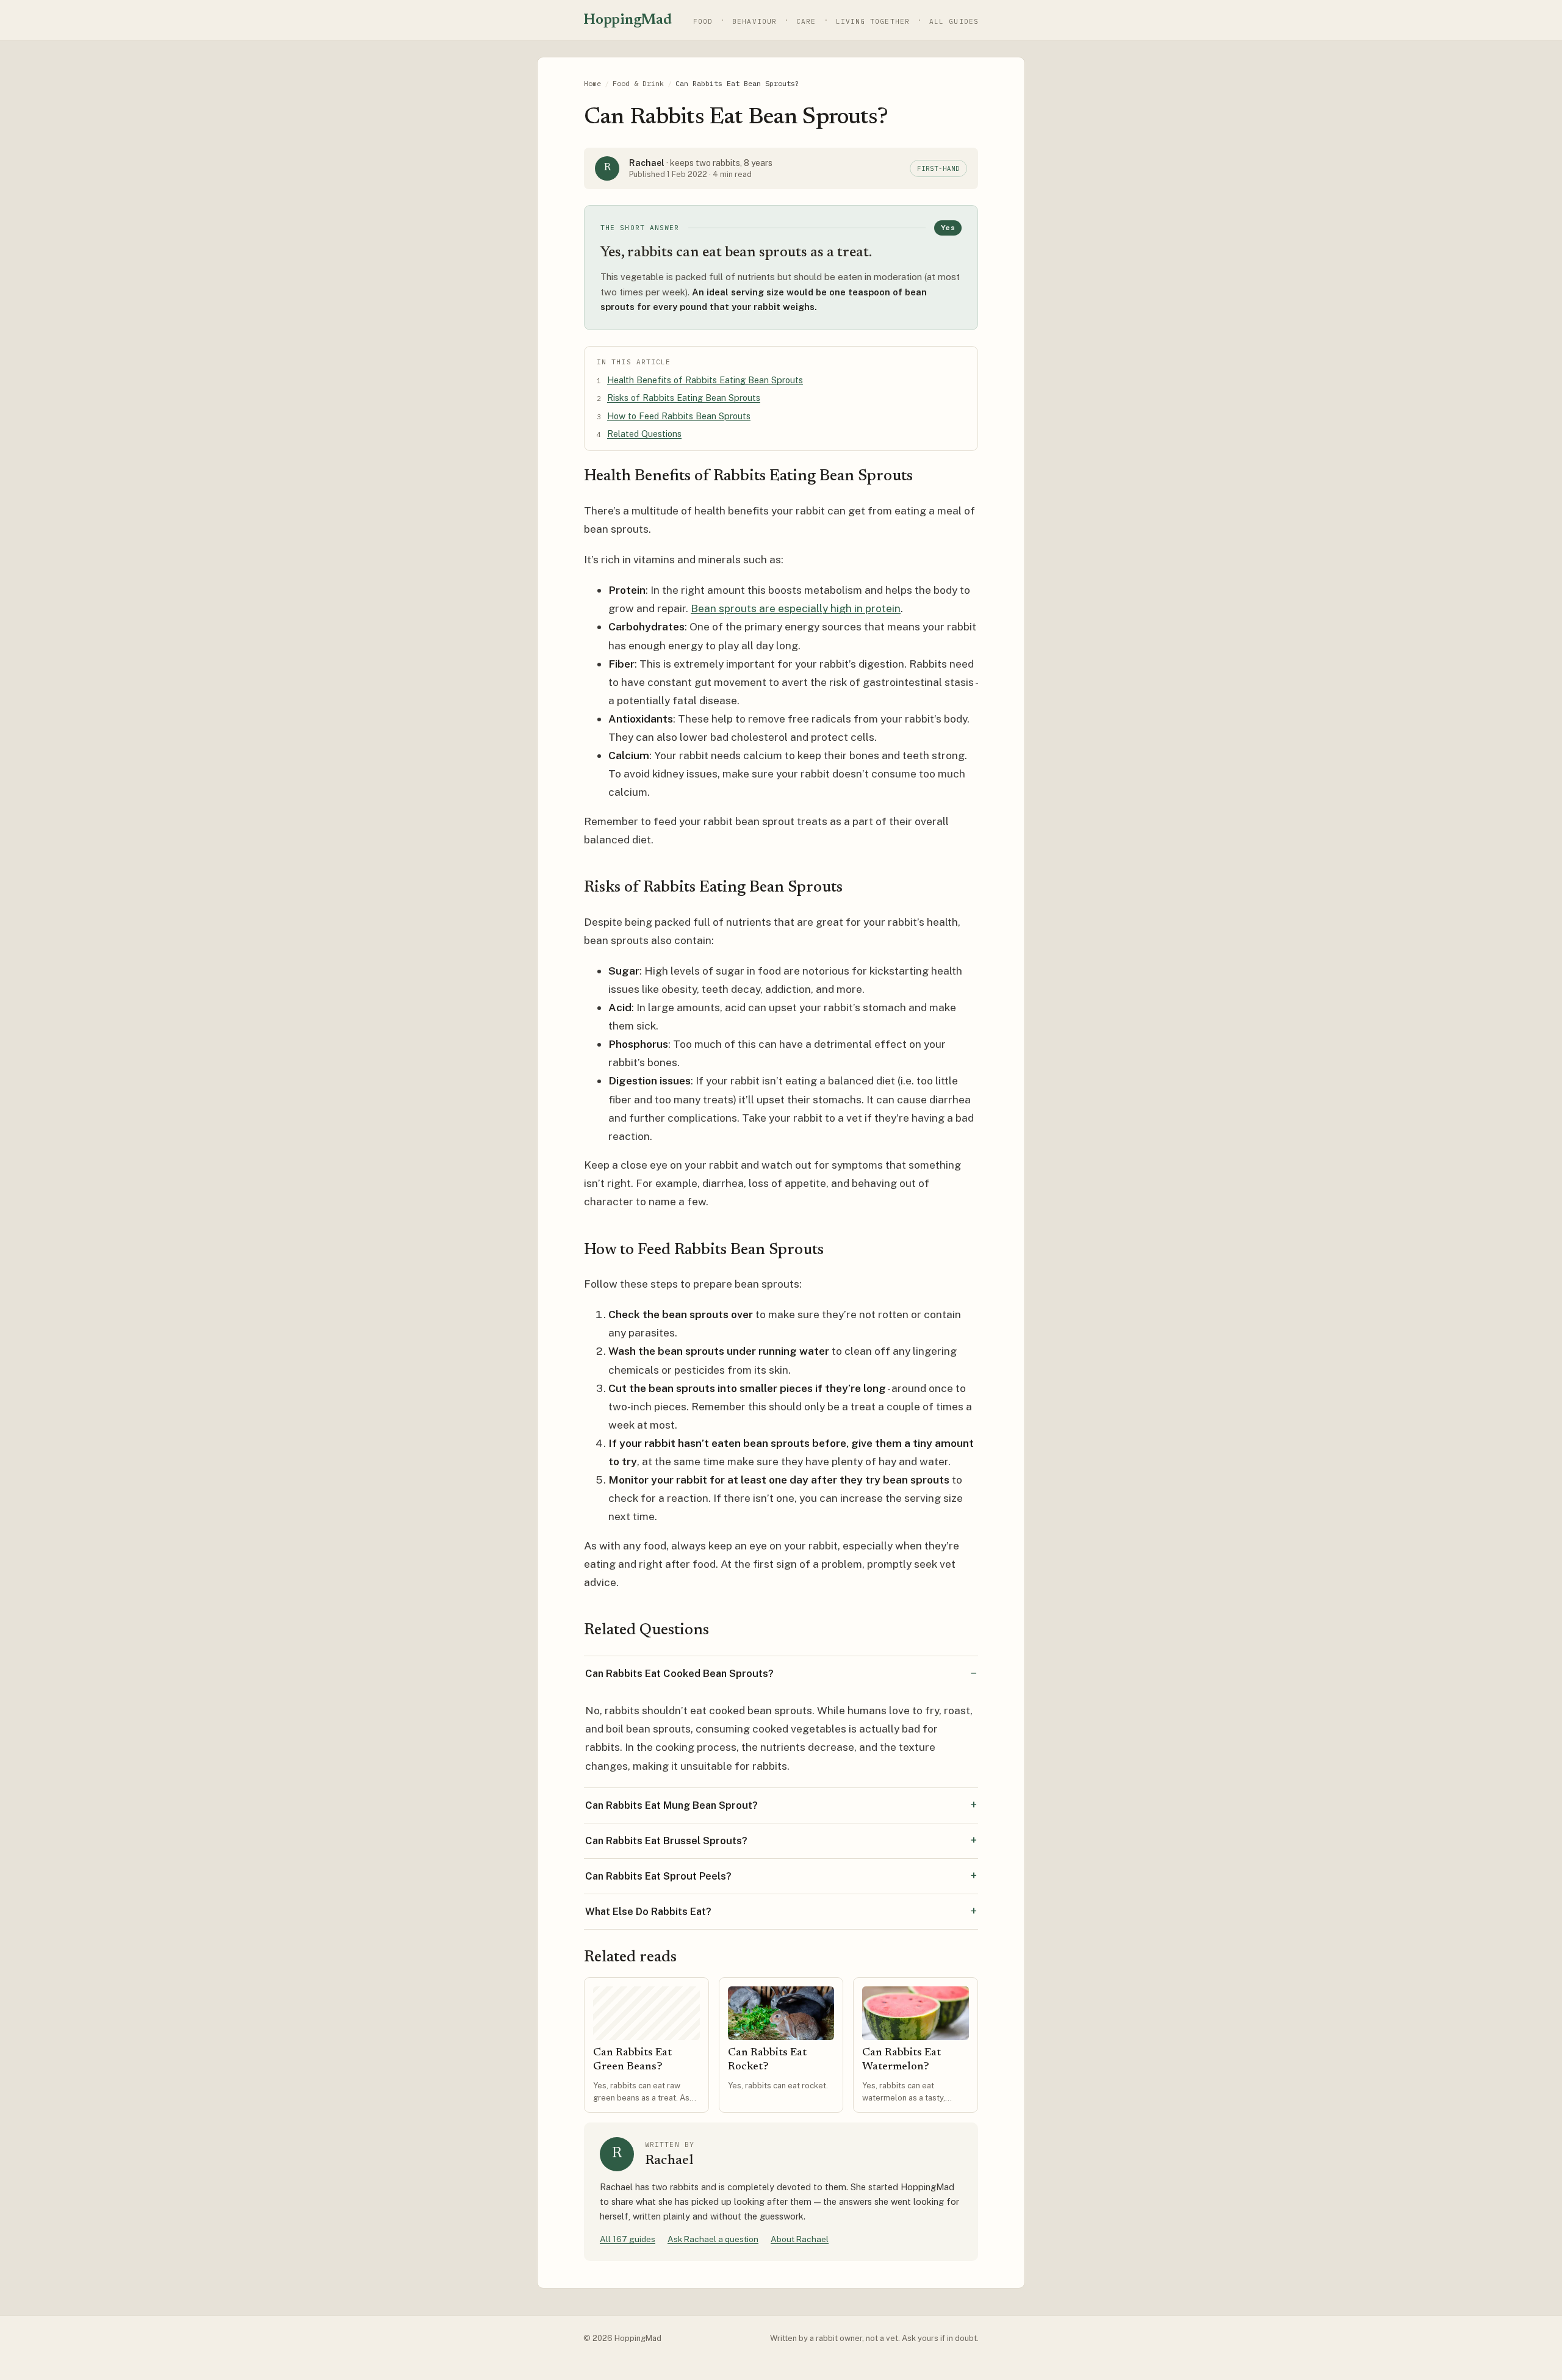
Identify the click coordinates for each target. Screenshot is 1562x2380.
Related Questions (644, 434)
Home (592, 83)
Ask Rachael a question (713, 2239)
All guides (954, 21)
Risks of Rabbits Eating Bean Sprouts (684, 398)
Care (806, 21)
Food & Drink (638, 83)
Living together (873, 21)
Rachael (647, 163)
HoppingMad (628, 20)
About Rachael (800, 2239)
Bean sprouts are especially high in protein (796, 608)
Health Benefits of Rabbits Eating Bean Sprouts (705, 380)
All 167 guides (628, 2239)
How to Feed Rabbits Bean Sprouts (679, 416)
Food (703, 21)
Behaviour (754, 21)
